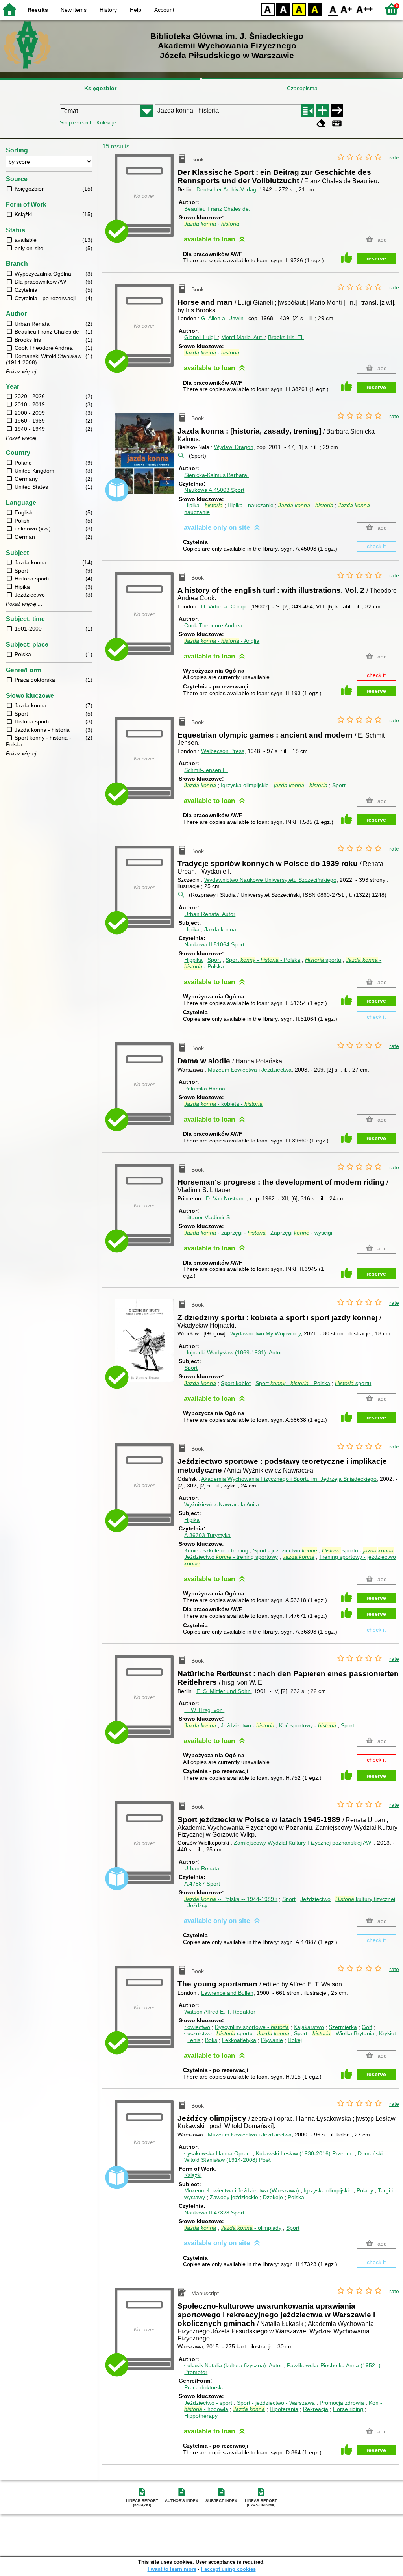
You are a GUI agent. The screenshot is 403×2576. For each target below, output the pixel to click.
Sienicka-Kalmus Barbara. (216, 475)
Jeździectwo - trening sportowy (231, 1557)
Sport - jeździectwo (285, 1550)
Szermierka (343, 2027)
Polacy (365, 2190)
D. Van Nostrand (226, 1198)
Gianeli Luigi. (201, 337)
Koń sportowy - (308, 1725)
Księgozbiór (100, 88)
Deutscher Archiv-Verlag (226, 189)
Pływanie (272, 2040)
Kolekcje (106, 123)
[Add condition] (322, 111)
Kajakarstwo (309, 2027)
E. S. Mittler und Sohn (224, 1691)
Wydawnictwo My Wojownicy (265, 1333)
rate (394, 158)
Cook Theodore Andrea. (214, 625)
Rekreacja (316, 2409)
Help (136, 10)
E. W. (204, 1710)
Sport (339, 785)
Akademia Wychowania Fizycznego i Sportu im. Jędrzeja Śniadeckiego (289, 1479)
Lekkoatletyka (239, 2040)
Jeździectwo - (248, 1725)
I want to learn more (172, 2569)
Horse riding (348, 2409)
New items (74, 10)
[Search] (337, 111)
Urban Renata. (210, 914)
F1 (347, 9)
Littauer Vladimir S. (208, 1217)
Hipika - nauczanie (250, 505)
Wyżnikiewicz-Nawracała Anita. (222, 1504)
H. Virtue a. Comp (223, 606)
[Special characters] (337, 123)
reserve (376, 258)
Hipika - (203, 505)
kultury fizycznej (365, 1899)
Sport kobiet (236, 1383)
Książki (193, 2175)
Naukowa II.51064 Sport (214, 944)
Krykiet (387, 2033)
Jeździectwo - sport (208, 2403)
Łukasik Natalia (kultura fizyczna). (233, 2365)
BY (315, 9)
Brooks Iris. (286, 337)
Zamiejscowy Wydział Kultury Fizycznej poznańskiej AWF (304, 1843)
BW (283, 9)
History (108, 10)
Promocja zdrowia (342, 2403)
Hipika (192, 929)
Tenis (194, 2040)
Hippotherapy (201, 2416)
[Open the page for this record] (146, 459)
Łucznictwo (198, 2033)
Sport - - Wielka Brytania (334, 2033)
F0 (333, 9)
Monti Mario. (242, 337)
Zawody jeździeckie (234, 2197)
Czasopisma (302, 88)
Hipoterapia (284, 2409)
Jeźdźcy (197, 1905)
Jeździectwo (315, 1899)
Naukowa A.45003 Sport (214, 490)
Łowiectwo (197, 2027)
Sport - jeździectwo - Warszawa (276, 2403)
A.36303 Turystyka (207, 1535)
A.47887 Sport (202, 1884)
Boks (211, 2040)
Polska (296, 2197)
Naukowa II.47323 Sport (214, 2213)
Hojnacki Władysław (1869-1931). (233, 1352)
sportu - (358, 1550)
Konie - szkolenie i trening (216, 1550)
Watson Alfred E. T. (220, 2012)
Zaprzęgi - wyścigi (301, 1233)
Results (38, 10)
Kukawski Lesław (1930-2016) (304, 2153)
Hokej (295, 2040)
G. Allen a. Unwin (222, 318)
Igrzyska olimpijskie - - (274, 785)
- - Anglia (222, 641)
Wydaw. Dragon (234, 447)
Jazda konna (220, 929)
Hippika (193, 960)
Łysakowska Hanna (218, 2153)
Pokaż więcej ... (24, 372)
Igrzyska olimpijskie (328, 2190)
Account (164, 10)
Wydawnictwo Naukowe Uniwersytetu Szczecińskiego (270, 880)
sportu (323, 960)
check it (376, 546)
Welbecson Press (223, 751)
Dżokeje (273, 2197)
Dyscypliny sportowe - (252, 2027)
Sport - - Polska (263, 960)
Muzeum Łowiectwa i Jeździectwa (250, 1070)
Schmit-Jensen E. (206, 770)
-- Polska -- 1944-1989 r (231, 1899)
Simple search (76, 123)
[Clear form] (321, 123)
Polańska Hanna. (205, 1089)
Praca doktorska (204, 2387)
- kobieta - (223, 1104)
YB (299, 9)
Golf (367, 2027)
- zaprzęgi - (225, 1233)
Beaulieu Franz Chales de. (217, 209)
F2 (365, 9)
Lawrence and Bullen (227, 1993)
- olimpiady (251, 2228)
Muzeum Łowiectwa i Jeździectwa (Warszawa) (242, 2190)
